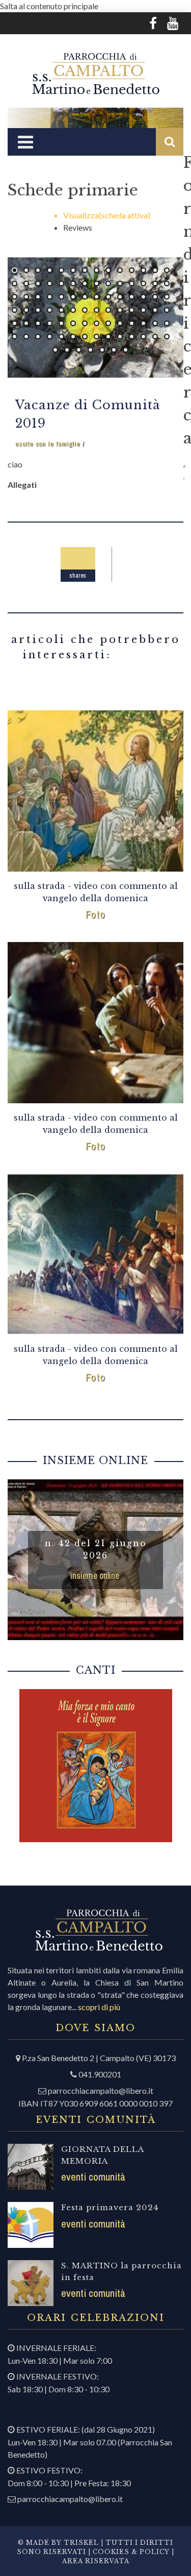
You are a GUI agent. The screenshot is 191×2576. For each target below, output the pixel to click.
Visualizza (107, 215)
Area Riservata (96, 2561)
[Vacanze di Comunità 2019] (95, 317)
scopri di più (99, 2007)
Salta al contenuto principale (49, 6)
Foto (95, 914)
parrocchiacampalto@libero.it (101, 2090)
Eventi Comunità (93, 2177)
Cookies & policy (130, 2552)
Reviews (78, 227)
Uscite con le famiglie (48, 444)
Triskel (81, 2543)
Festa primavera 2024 (110, 2207)
